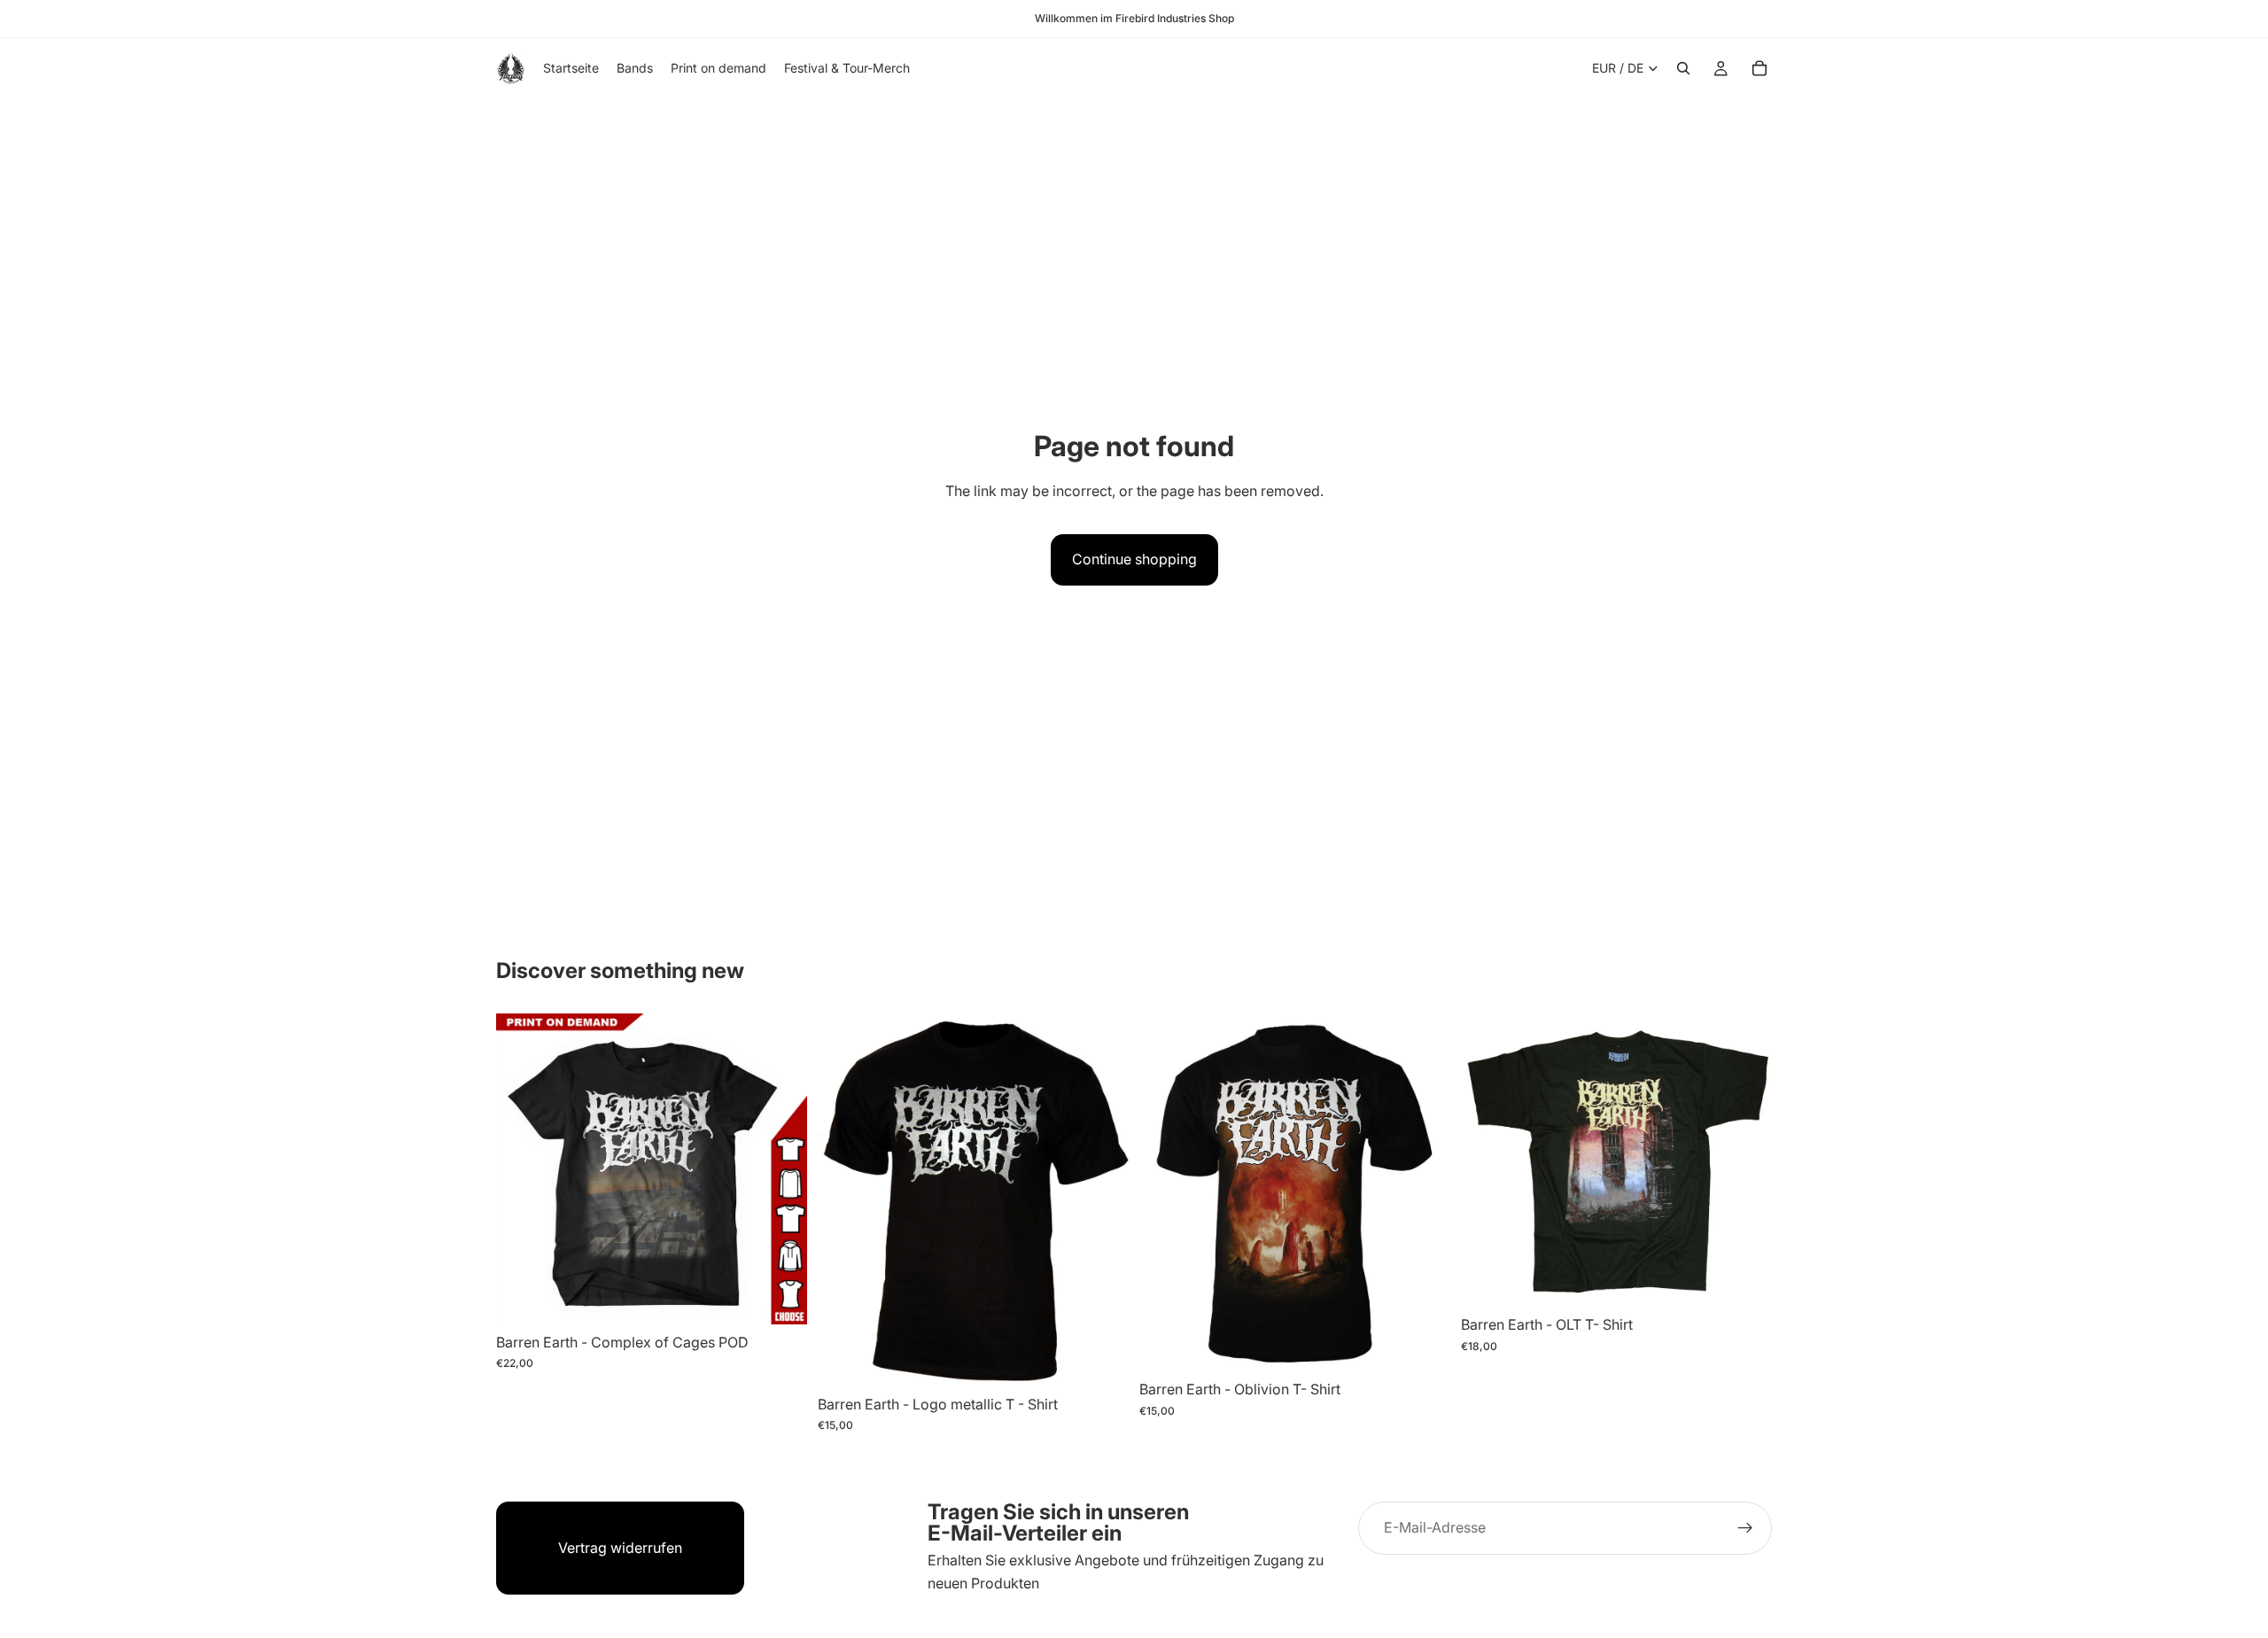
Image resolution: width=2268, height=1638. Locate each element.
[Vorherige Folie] (523, 1168)
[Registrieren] (1745, 1528)
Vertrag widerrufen (620, 1548)
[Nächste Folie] (781, 1168)
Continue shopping (1134, 559)
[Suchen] (1683, 68)
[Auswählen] (780, 1297)
